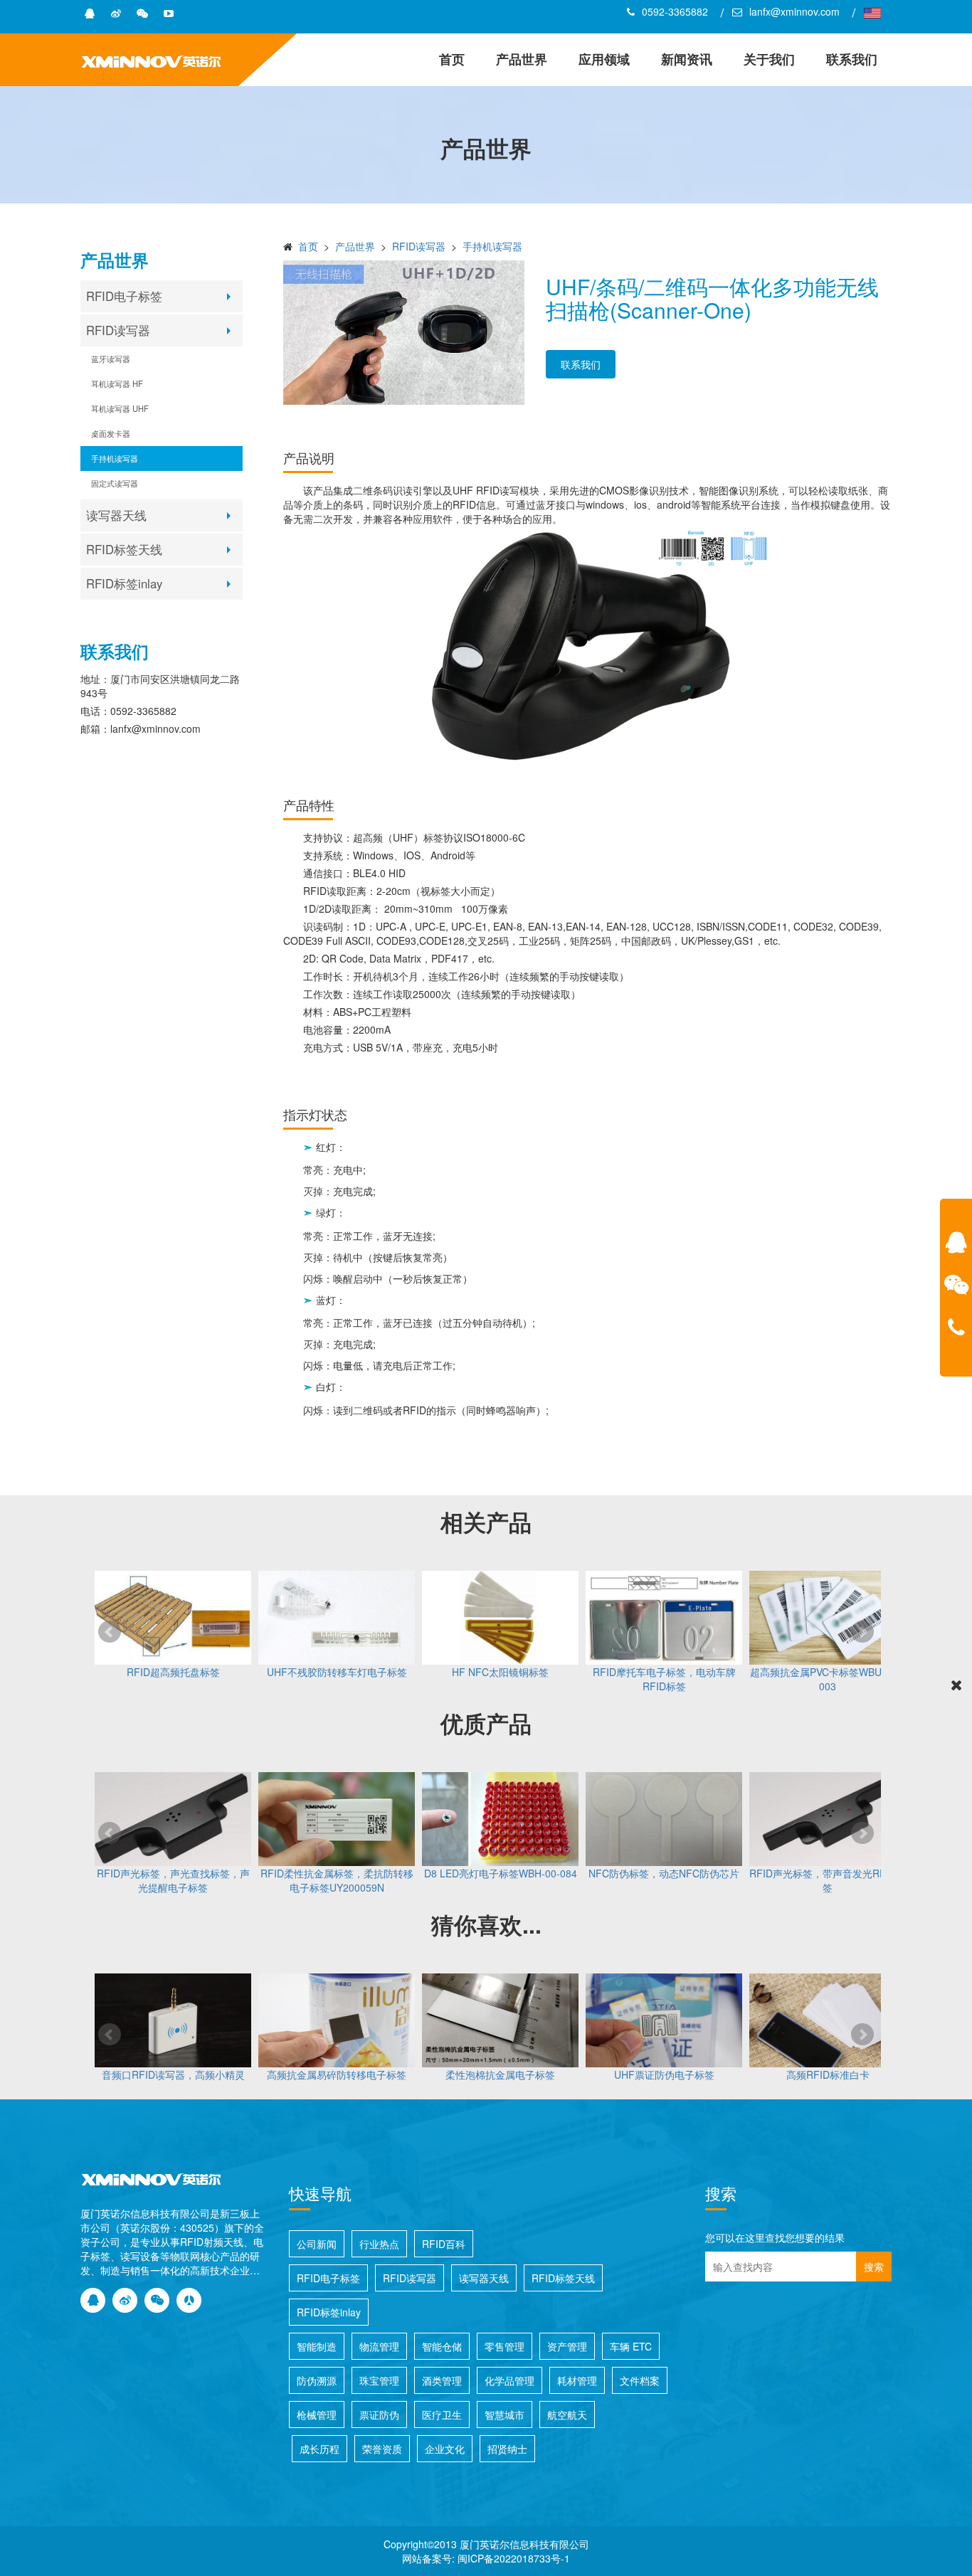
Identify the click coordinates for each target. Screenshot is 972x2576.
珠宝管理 (379, 2380)
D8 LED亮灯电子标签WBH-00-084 (501, 1873)
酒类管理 (442, 2380)
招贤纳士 (507, 2449)
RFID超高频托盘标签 (173, 1672)
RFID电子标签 (124, 296)
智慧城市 (505, 2415)
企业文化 (445, 2449)
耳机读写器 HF (117, 383)
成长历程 (319, 2449)
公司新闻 (317, 2244)
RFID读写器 (118, 330)
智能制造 (317, 2346)
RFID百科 (444, 2244)
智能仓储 (442, 2346)
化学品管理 (509, 2380)
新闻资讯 (687, 59)
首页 (452, 59)
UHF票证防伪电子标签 (664, 2074)
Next (862, 1632)
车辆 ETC (631, 2346)
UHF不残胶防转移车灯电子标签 (337, 1672)
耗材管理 (577, 2380)
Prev (110, 1632)
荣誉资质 (382, 2449)
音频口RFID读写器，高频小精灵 (173, 2074)
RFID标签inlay (124, 583)
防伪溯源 (317, 2380)
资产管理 (567, 2346)
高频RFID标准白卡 (828, 2074)
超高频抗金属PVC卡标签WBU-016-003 (828, 1679)
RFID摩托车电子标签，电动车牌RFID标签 (664, 1679)
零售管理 (505, 2346)
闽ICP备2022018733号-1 (514, 2558)
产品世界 (522, 59)
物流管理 (379, 2346)
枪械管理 (317, 2415)
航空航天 (567, 2415)
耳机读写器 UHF (120, 408)
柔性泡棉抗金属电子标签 (500, 2074)
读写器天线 (116, 515)
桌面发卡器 (111, 433)
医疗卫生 (442, 2415)
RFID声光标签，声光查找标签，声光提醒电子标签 (173, 1880)
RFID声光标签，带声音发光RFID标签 (828, 1880)
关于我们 (769, 59)
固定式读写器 (115, 483)
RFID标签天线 (124, 549)
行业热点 (379, 2244)
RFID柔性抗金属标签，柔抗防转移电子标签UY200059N (337, 1880)
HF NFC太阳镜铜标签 (500, 1672)
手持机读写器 (115, 458)
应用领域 (604, 59)
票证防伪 (379, 2415)
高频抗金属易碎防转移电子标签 (337, 2074)
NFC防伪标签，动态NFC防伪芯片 (664, 1873)
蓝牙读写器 (111, 359)
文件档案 (640, 2380)
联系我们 (852, 59)
